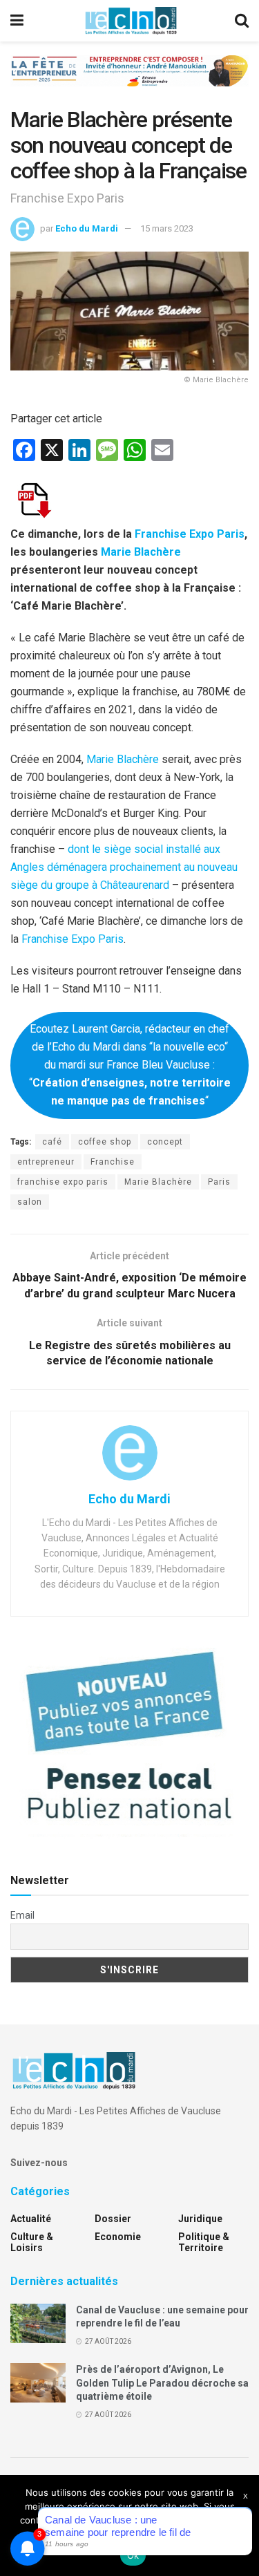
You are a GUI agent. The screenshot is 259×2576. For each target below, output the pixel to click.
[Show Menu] (17, 21)
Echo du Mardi (87, 228)
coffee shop (105, 1142)
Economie (118, 2237)
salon (30, 1202)
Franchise (113, 1162)
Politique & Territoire (204, 2242)
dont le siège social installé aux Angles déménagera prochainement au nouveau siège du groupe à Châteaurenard (124, 867)
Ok (133, 2555)
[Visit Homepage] (131, 21)
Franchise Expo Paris (190, 534)
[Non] (242, 2526)
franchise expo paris (63, 1182)
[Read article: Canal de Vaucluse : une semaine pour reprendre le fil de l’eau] (38, 2323)
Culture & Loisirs (32, 2242)
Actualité (31, 2219)
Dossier (113, 2219)
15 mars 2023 (167, 228)
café (52, 1142)
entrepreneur (46, 1162)
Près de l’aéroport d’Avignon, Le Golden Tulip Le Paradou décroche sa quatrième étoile (162, 2383)
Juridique (200, 2219)
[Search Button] (242, 21)
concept (165, 1142)
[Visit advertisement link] (129, 81)
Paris (219, 1182)
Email (22, 1915)
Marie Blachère (141, 552)
